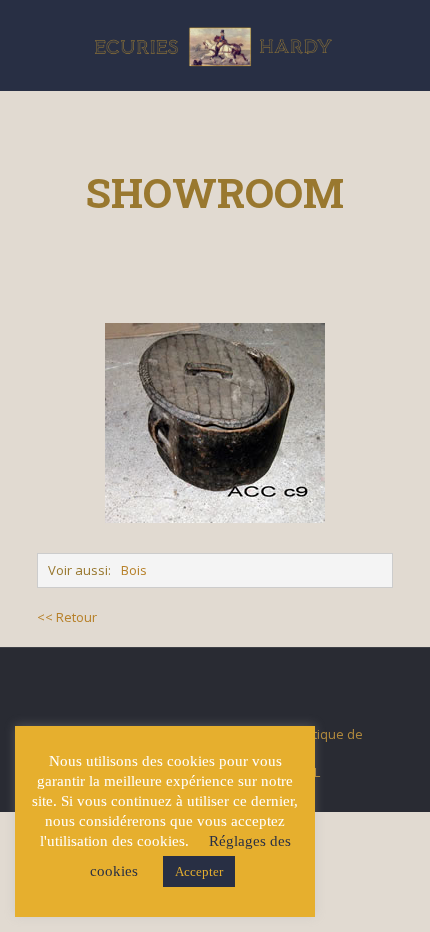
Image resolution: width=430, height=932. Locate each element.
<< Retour (67, 617)
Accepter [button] (199, 871)
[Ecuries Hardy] (215, 45)
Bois (134, 570)
